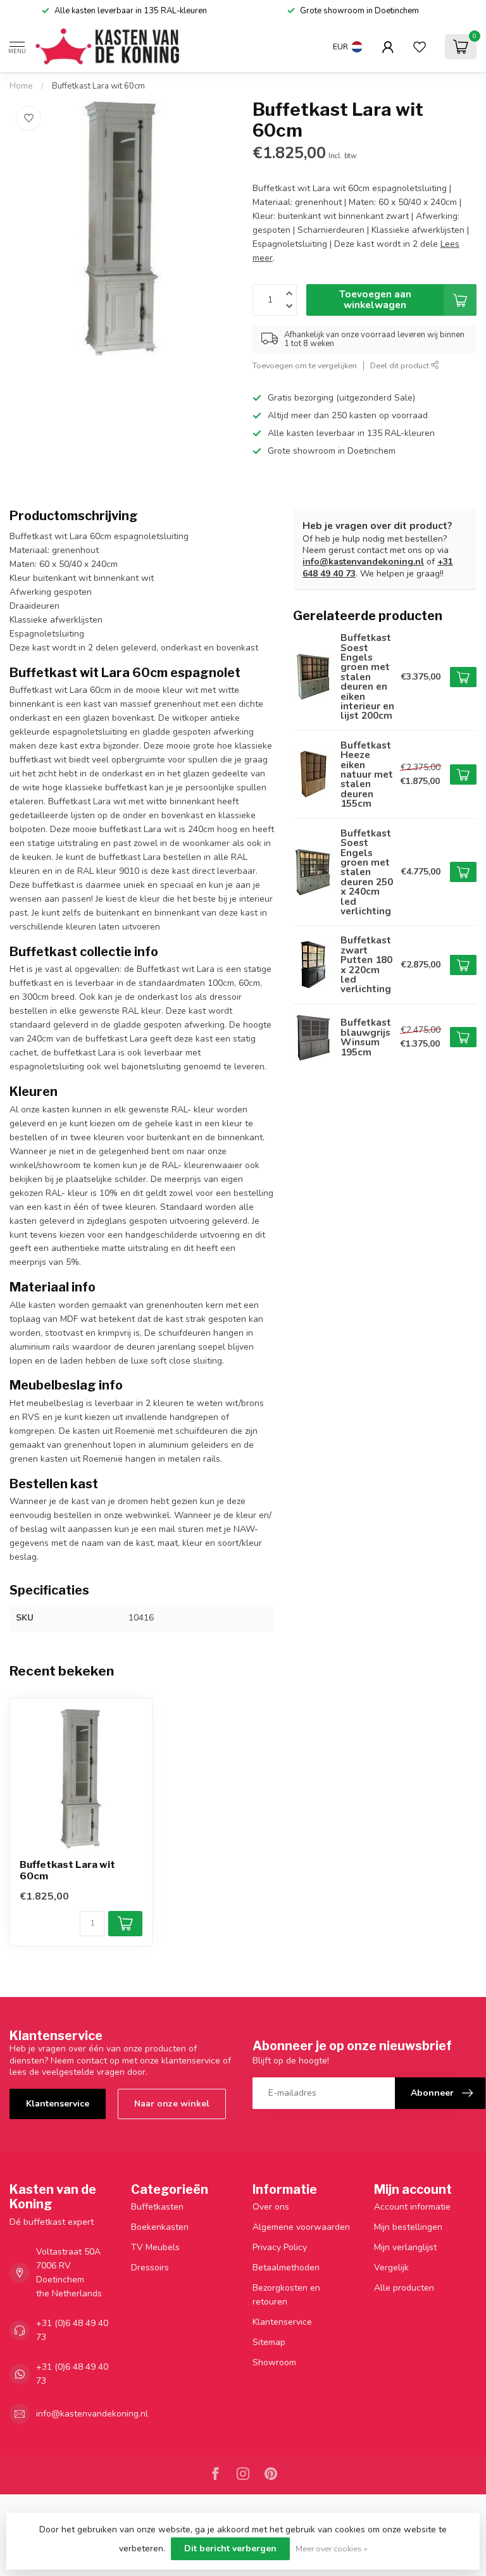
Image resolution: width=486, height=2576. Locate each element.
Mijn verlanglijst (405, 2247)
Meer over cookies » (332, 2548)
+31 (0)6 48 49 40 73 (72, 2330)
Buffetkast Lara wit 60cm (98, 86)
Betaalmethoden (286, 2268)
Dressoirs (150, 2268)
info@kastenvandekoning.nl (363, 562)
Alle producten (404, 2288)
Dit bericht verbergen (230, 2548)
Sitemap (269, 2342)
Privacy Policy (280, 2247)
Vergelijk (391, 2268)
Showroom (274, 2362)
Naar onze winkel (172, 2104)
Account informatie (412, 2207)
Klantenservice (58, 2104)
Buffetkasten (157, 2207)
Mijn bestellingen (408, 2227)
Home (21, 86)
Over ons (271, 2207)
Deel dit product (401, 365)
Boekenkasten (160, 2227)
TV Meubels (155, 2247)
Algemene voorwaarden (301, 2227)
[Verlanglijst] (420, 47)
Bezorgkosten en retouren (286, 2295)
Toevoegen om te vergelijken (305, 365)
